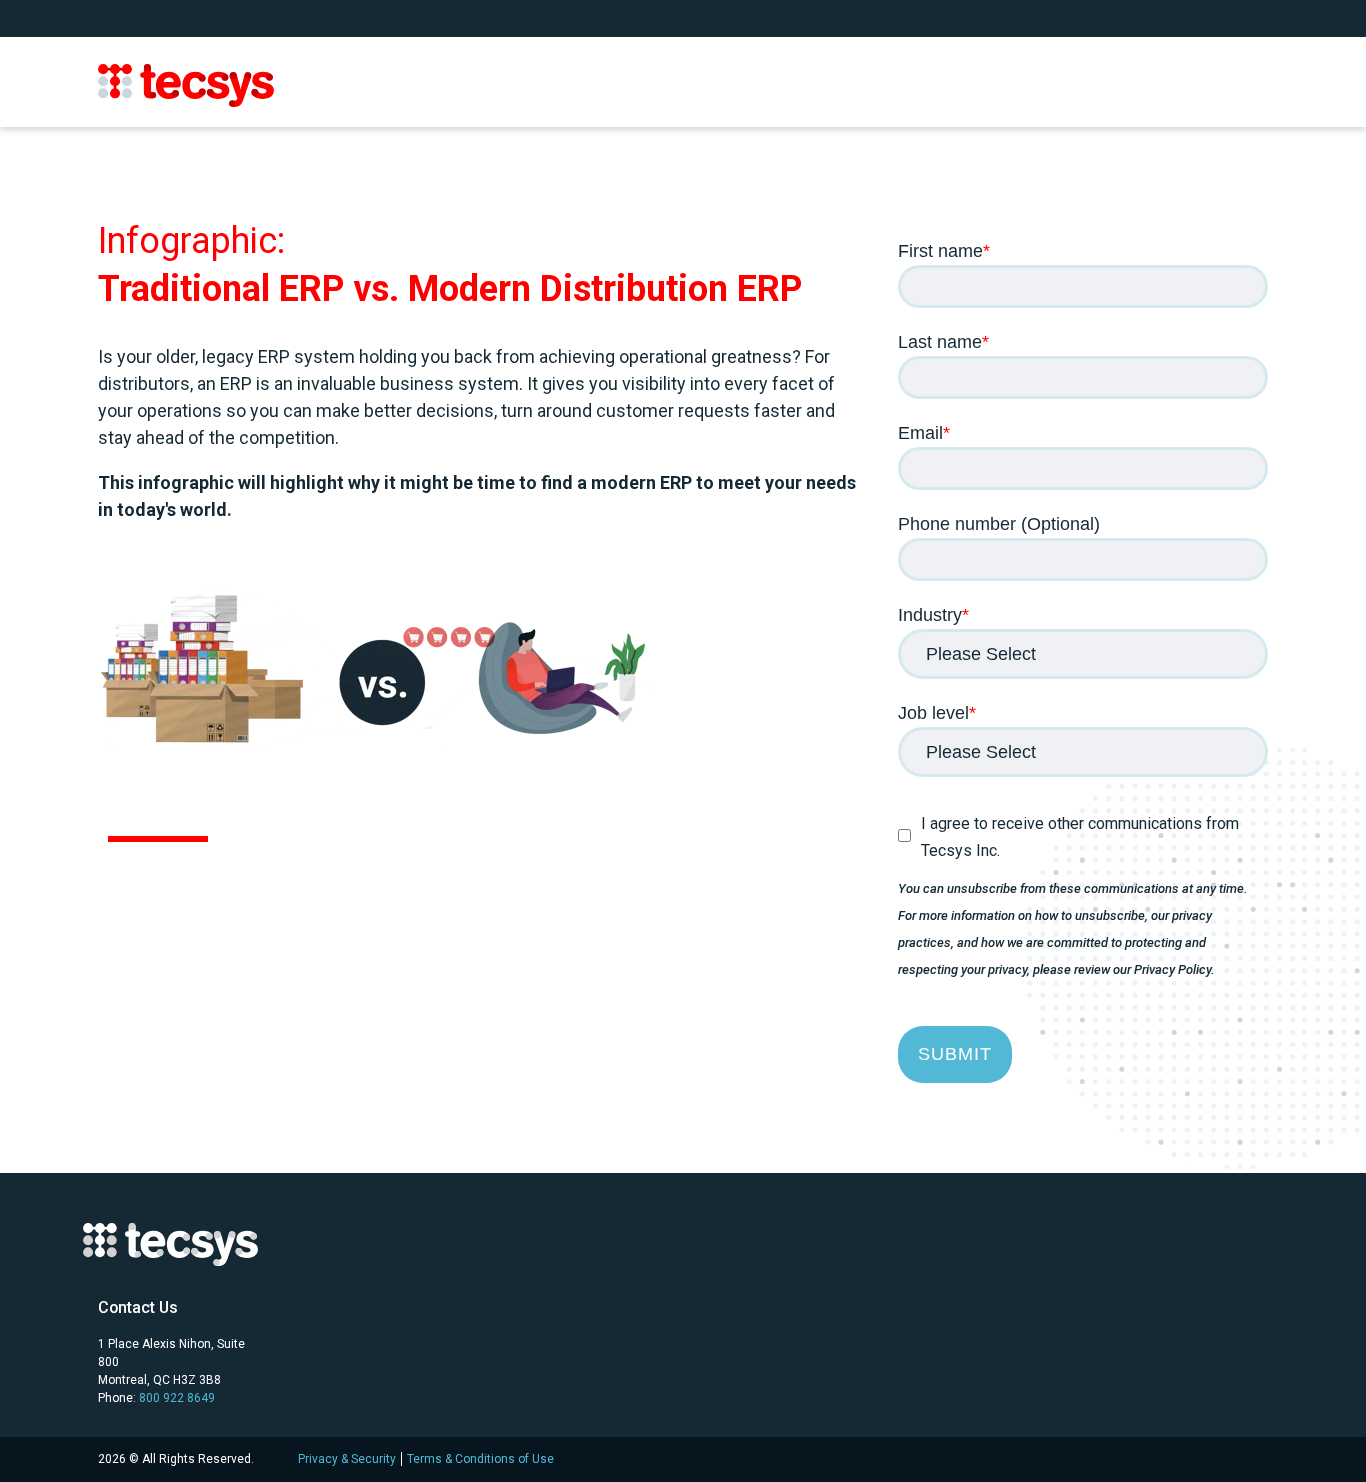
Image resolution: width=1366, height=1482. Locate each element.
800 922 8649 (177, 1398)
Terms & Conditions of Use (480, 1459)
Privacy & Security (347, 1459)
